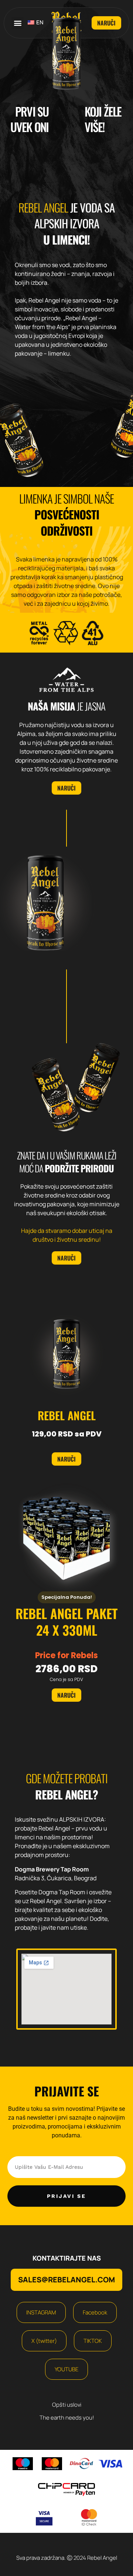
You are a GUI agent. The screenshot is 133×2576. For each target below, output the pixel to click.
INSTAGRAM (41, 2312)
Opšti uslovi (67, 2405)
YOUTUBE (66, 2369)
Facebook (95, 2312)
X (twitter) (44, 2341)
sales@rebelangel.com (66, 2280)
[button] (18, 23)
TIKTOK (93, 2341)
